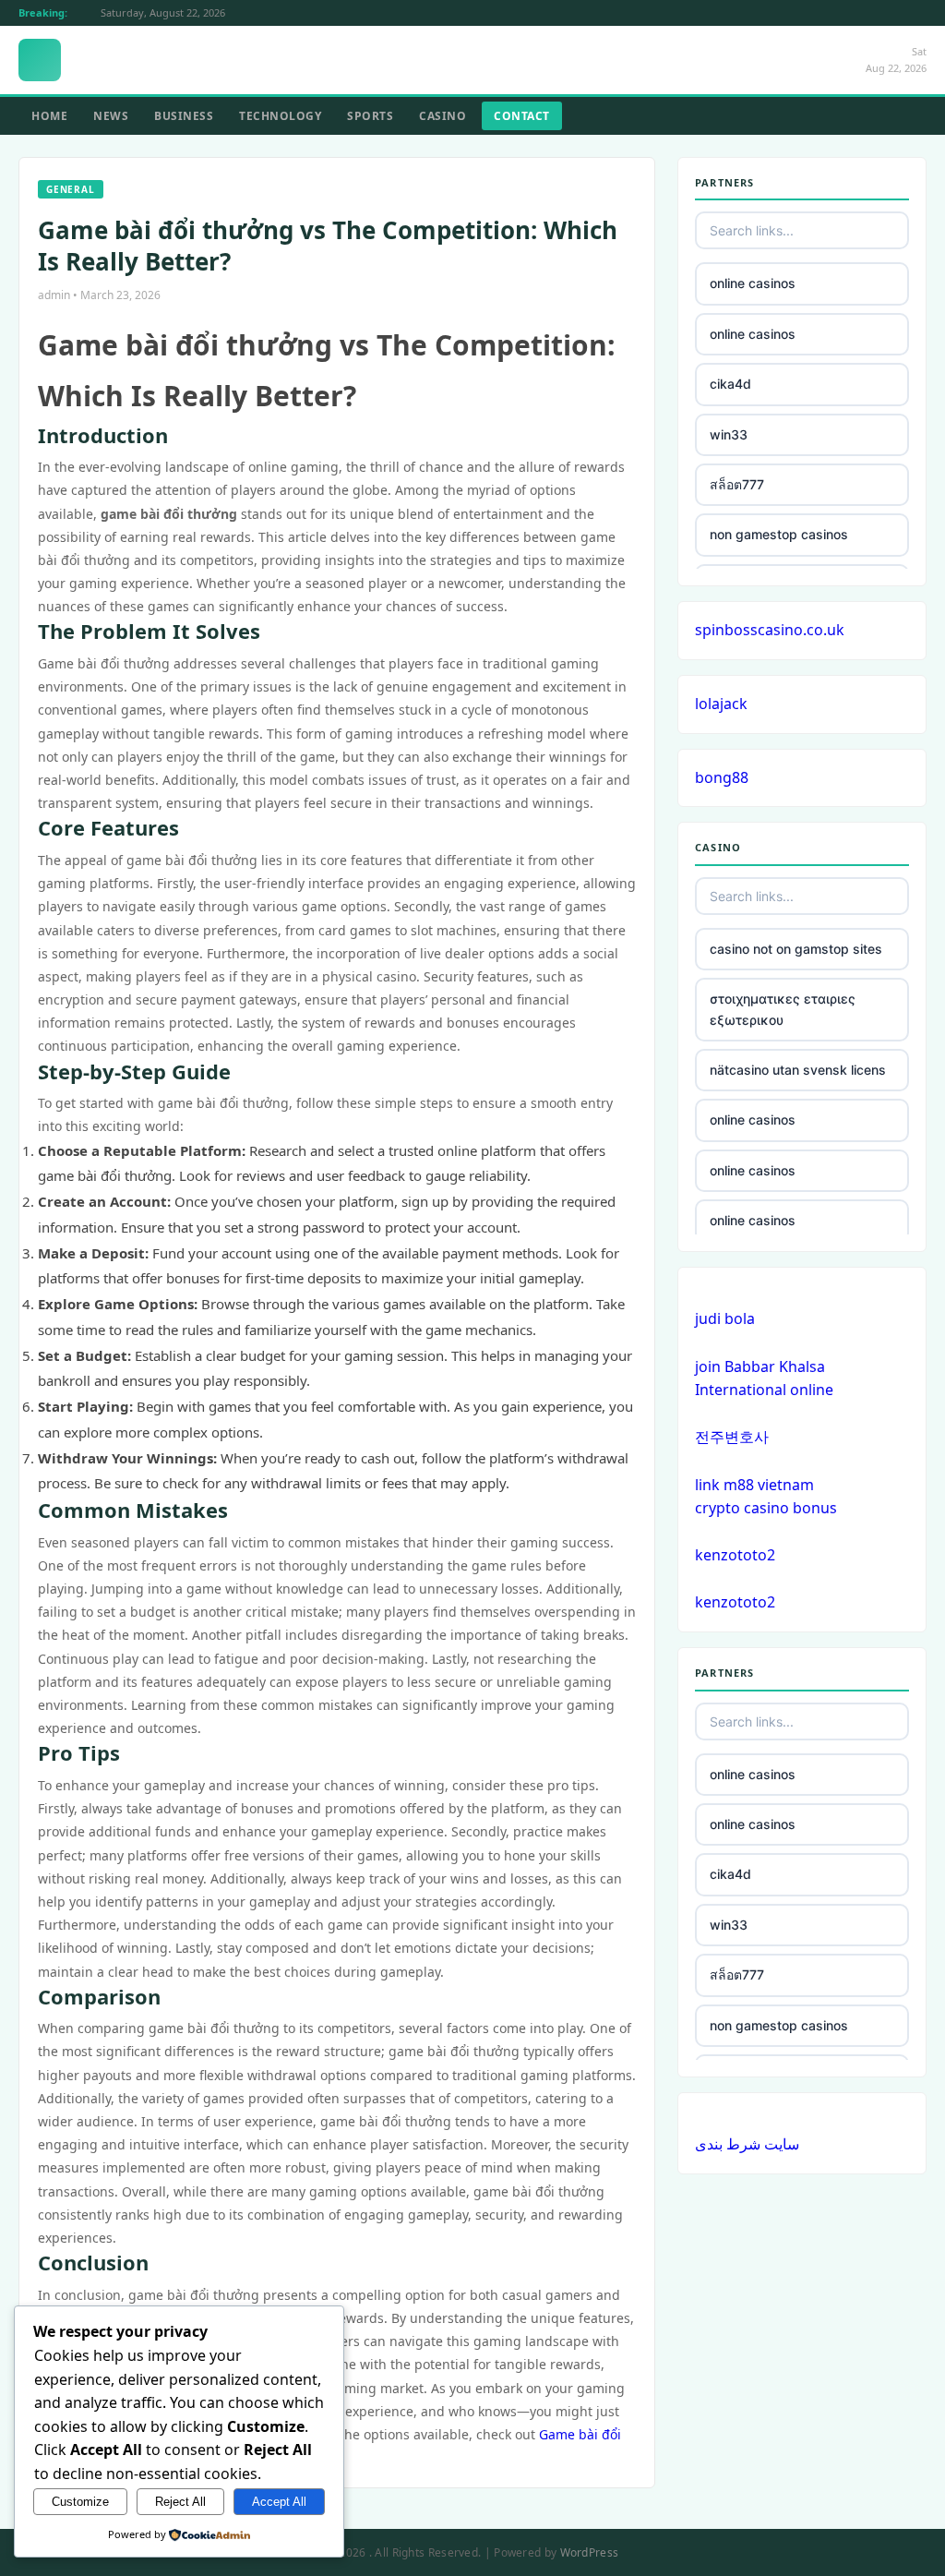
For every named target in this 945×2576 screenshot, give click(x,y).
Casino (443, 116)
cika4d (730, 384)
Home (49, 116)
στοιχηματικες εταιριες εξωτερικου (783, 1009)
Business (184, 116)
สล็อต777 (737, 484)
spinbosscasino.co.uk (770, 630)
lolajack (721, 704)
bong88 (722, 777)
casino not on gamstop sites (796, 949)
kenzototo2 (735, 1555)
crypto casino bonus (766, 1508)
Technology (280, 116)
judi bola (725, 1318)
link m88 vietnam (754, 1485)
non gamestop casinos (779, 534)
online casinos (753, 283)
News (111, 116)
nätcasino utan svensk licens (798, 1070)
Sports (370, 116)
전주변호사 (732, 1437)
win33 (729, 434)
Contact (522, 116)
